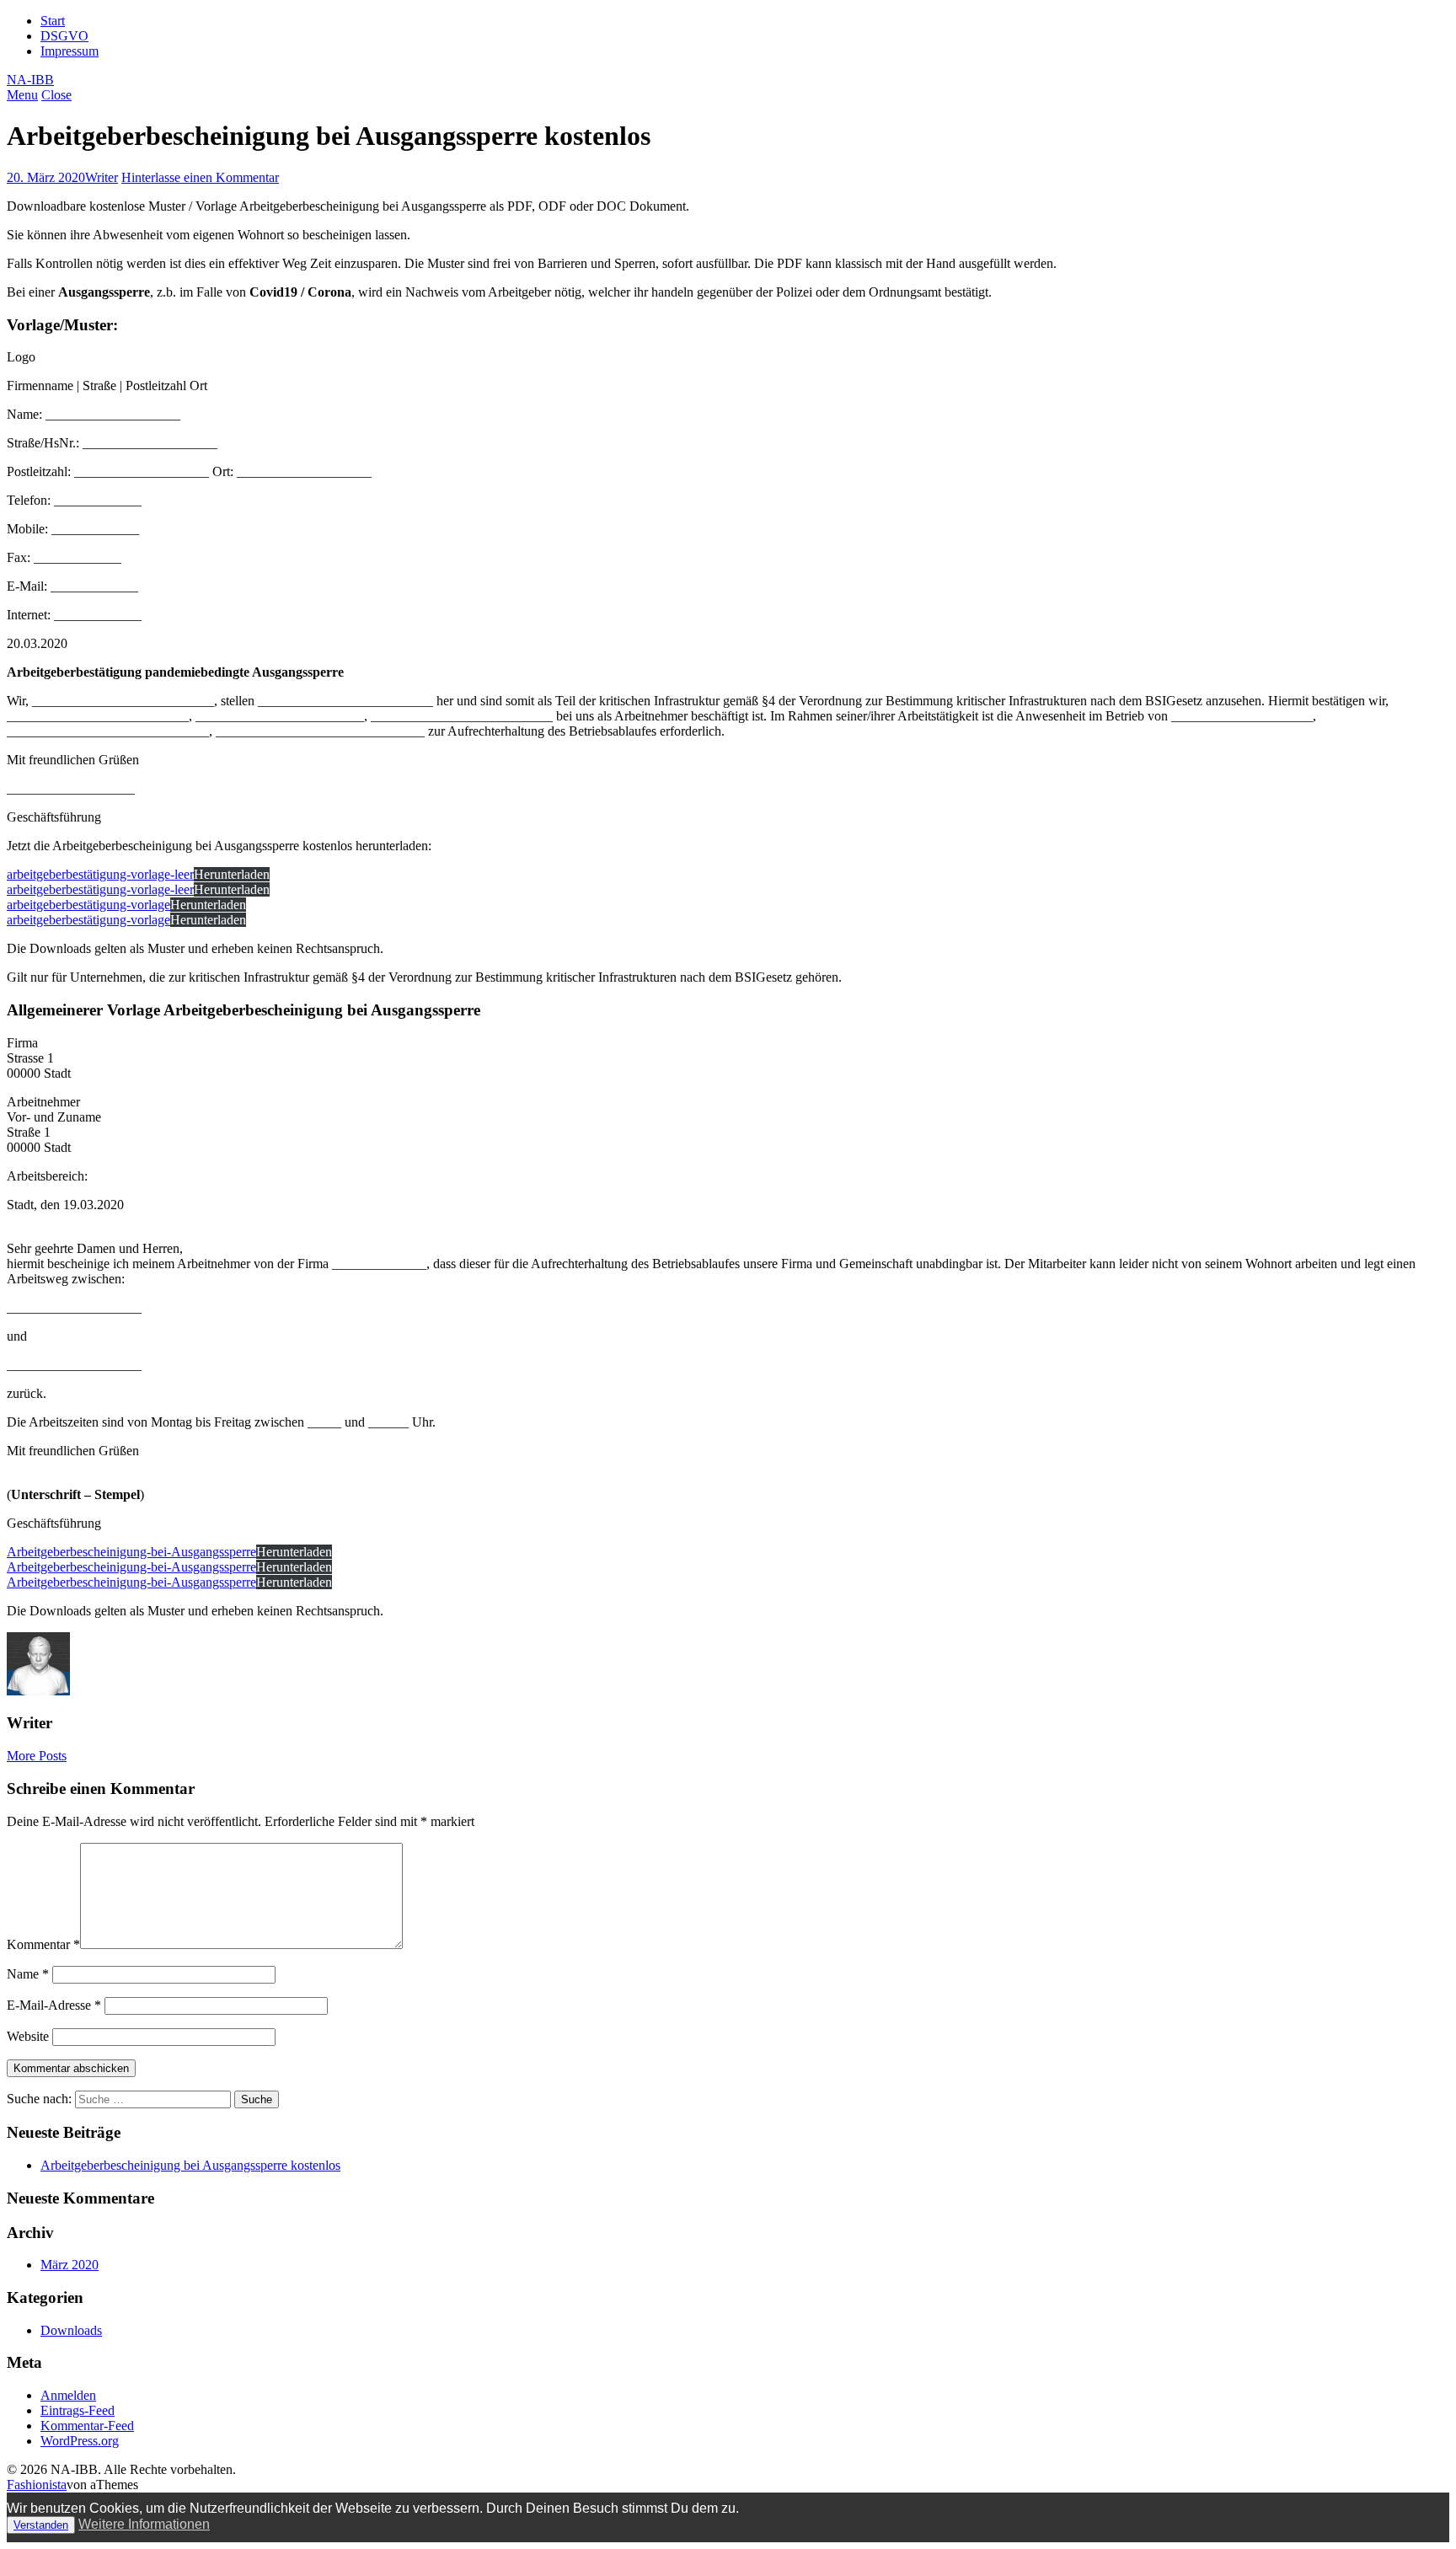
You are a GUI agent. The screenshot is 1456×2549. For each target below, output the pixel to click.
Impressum (70, 51)
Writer (102, 177)
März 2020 (70, 2265)
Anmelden (68, 2395)
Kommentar (43, 1944)
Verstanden (41, 2525)
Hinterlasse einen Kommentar (200, 177)
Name (28, 1974)
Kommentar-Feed (87, 2426)
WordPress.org (80, 2441)
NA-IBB (30, 80)
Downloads (71, 2330)
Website (28, 2036)
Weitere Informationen (144, 2524)
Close (56, 95)
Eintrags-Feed (78, 2410)
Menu (22, 95)
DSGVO (64, 36)
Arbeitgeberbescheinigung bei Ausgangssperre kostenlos (190, 2165)
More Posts (37, 1756)
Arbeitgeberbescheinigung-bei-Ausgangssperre (131, 1552)
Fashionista (37, 2485)
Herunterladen (232, 874)
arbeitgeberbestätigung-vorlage (88, 905)
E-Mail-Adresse (54, 2005)
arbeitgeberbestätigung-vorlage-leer (100, 874)
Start (53, 21)
